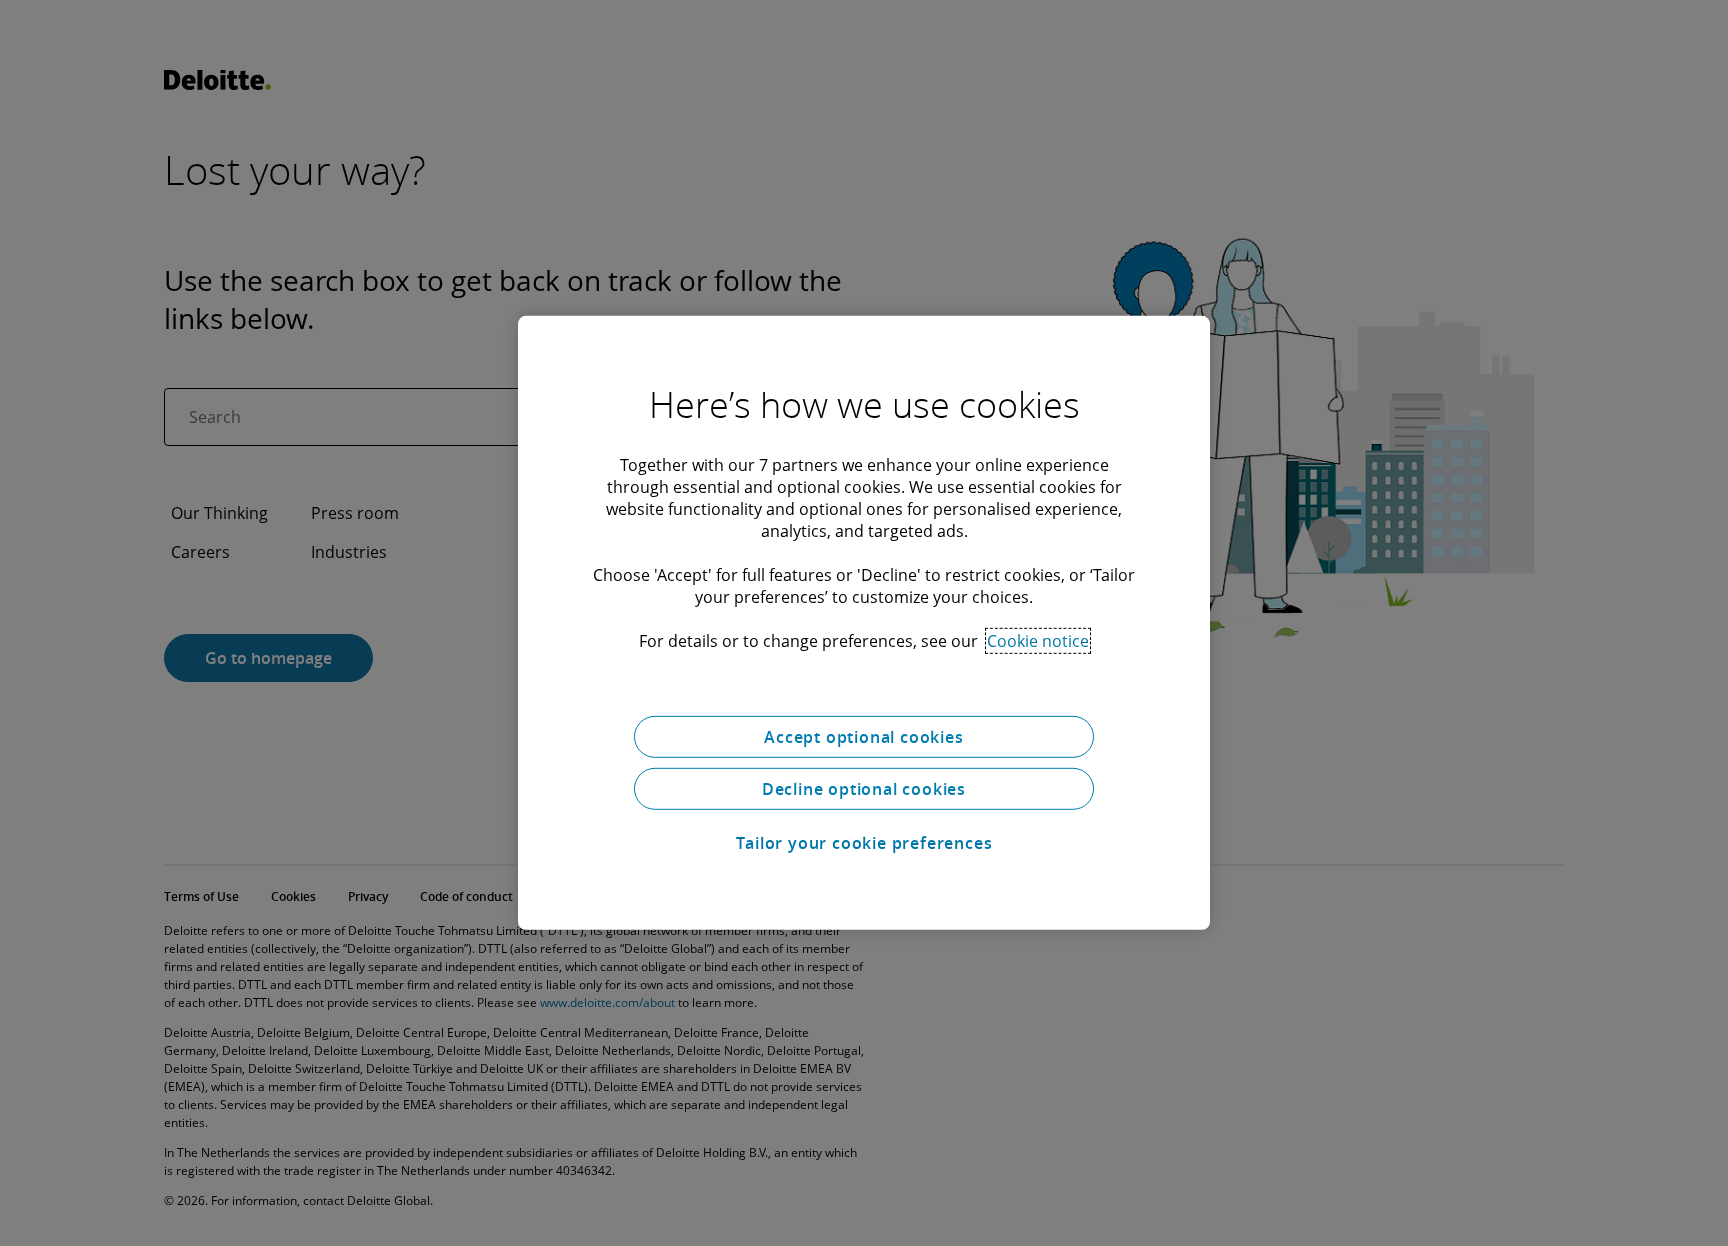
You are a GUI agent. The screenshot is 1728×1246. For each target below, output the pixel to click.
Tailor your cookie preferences (864, 843)
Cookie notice (1038, 641)
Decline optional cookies (864, 789)
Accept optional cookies (863, 737)
